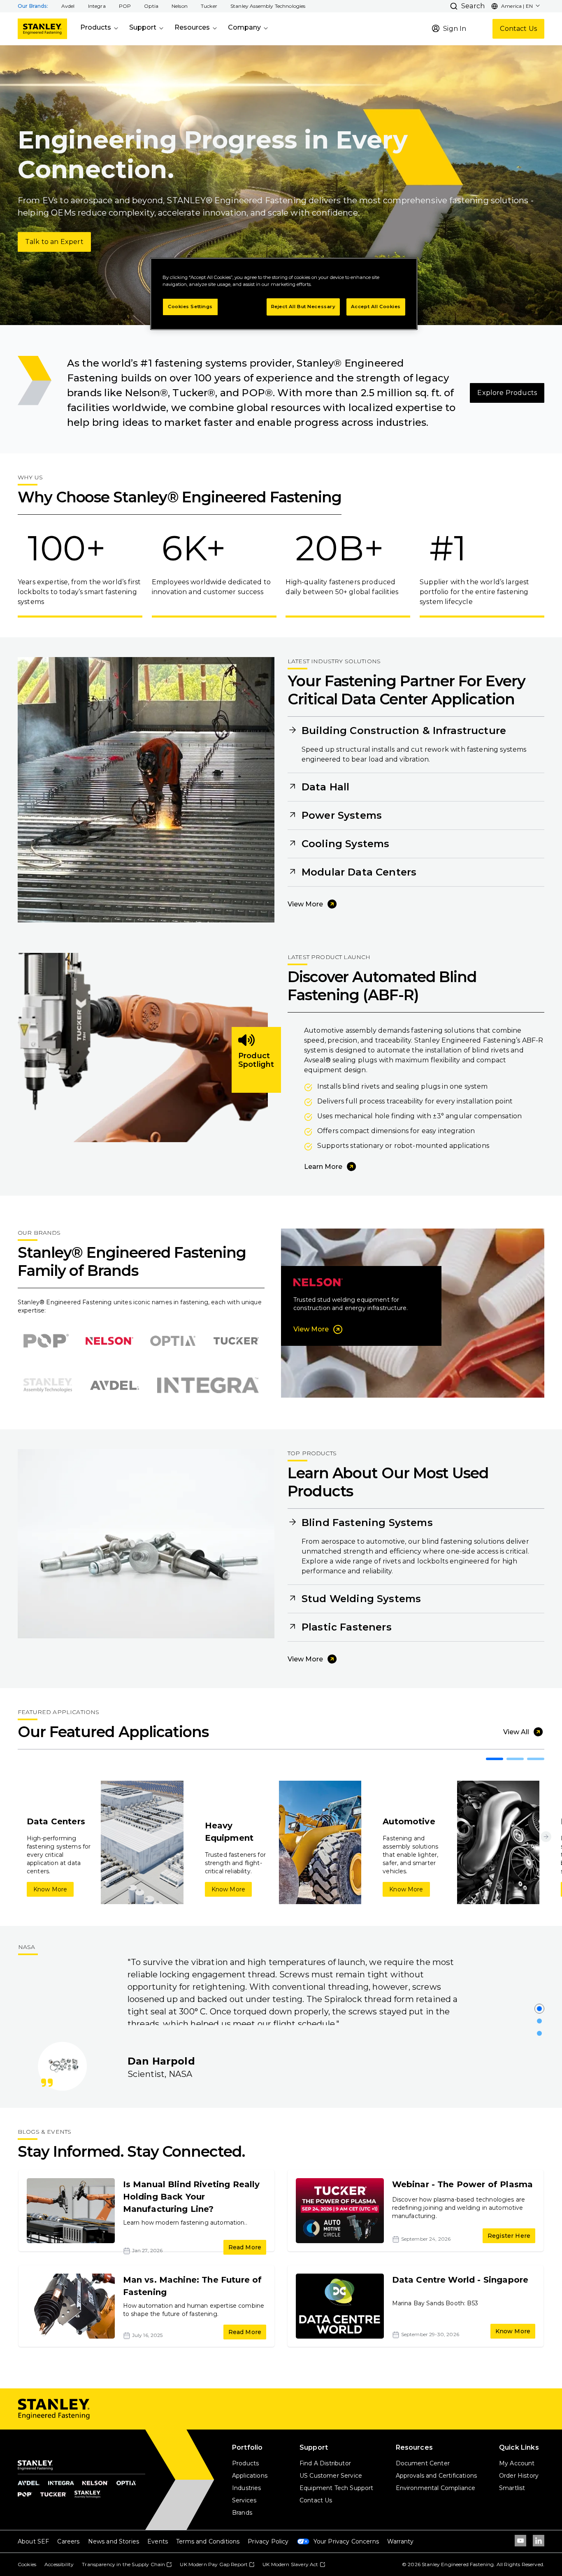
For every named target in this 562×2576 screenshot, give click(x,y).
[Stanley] (42, 29)
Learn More (323, 1167)
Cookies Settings (190, 307)
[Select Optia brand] (173, 1341)
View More (305, 904)
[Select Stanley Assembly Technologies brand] (48, 1385)
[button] (68, 6)
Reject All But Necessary (303, 307)
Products (96, 27)
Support (143, 27)
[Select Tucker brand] (236, 1341)
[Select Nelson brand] (109, 1341)
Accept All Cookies (376, 307)
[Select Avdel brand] (115, 1385)
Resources (192, 27)
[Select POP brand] (46, 1341)
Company (244, 27)
